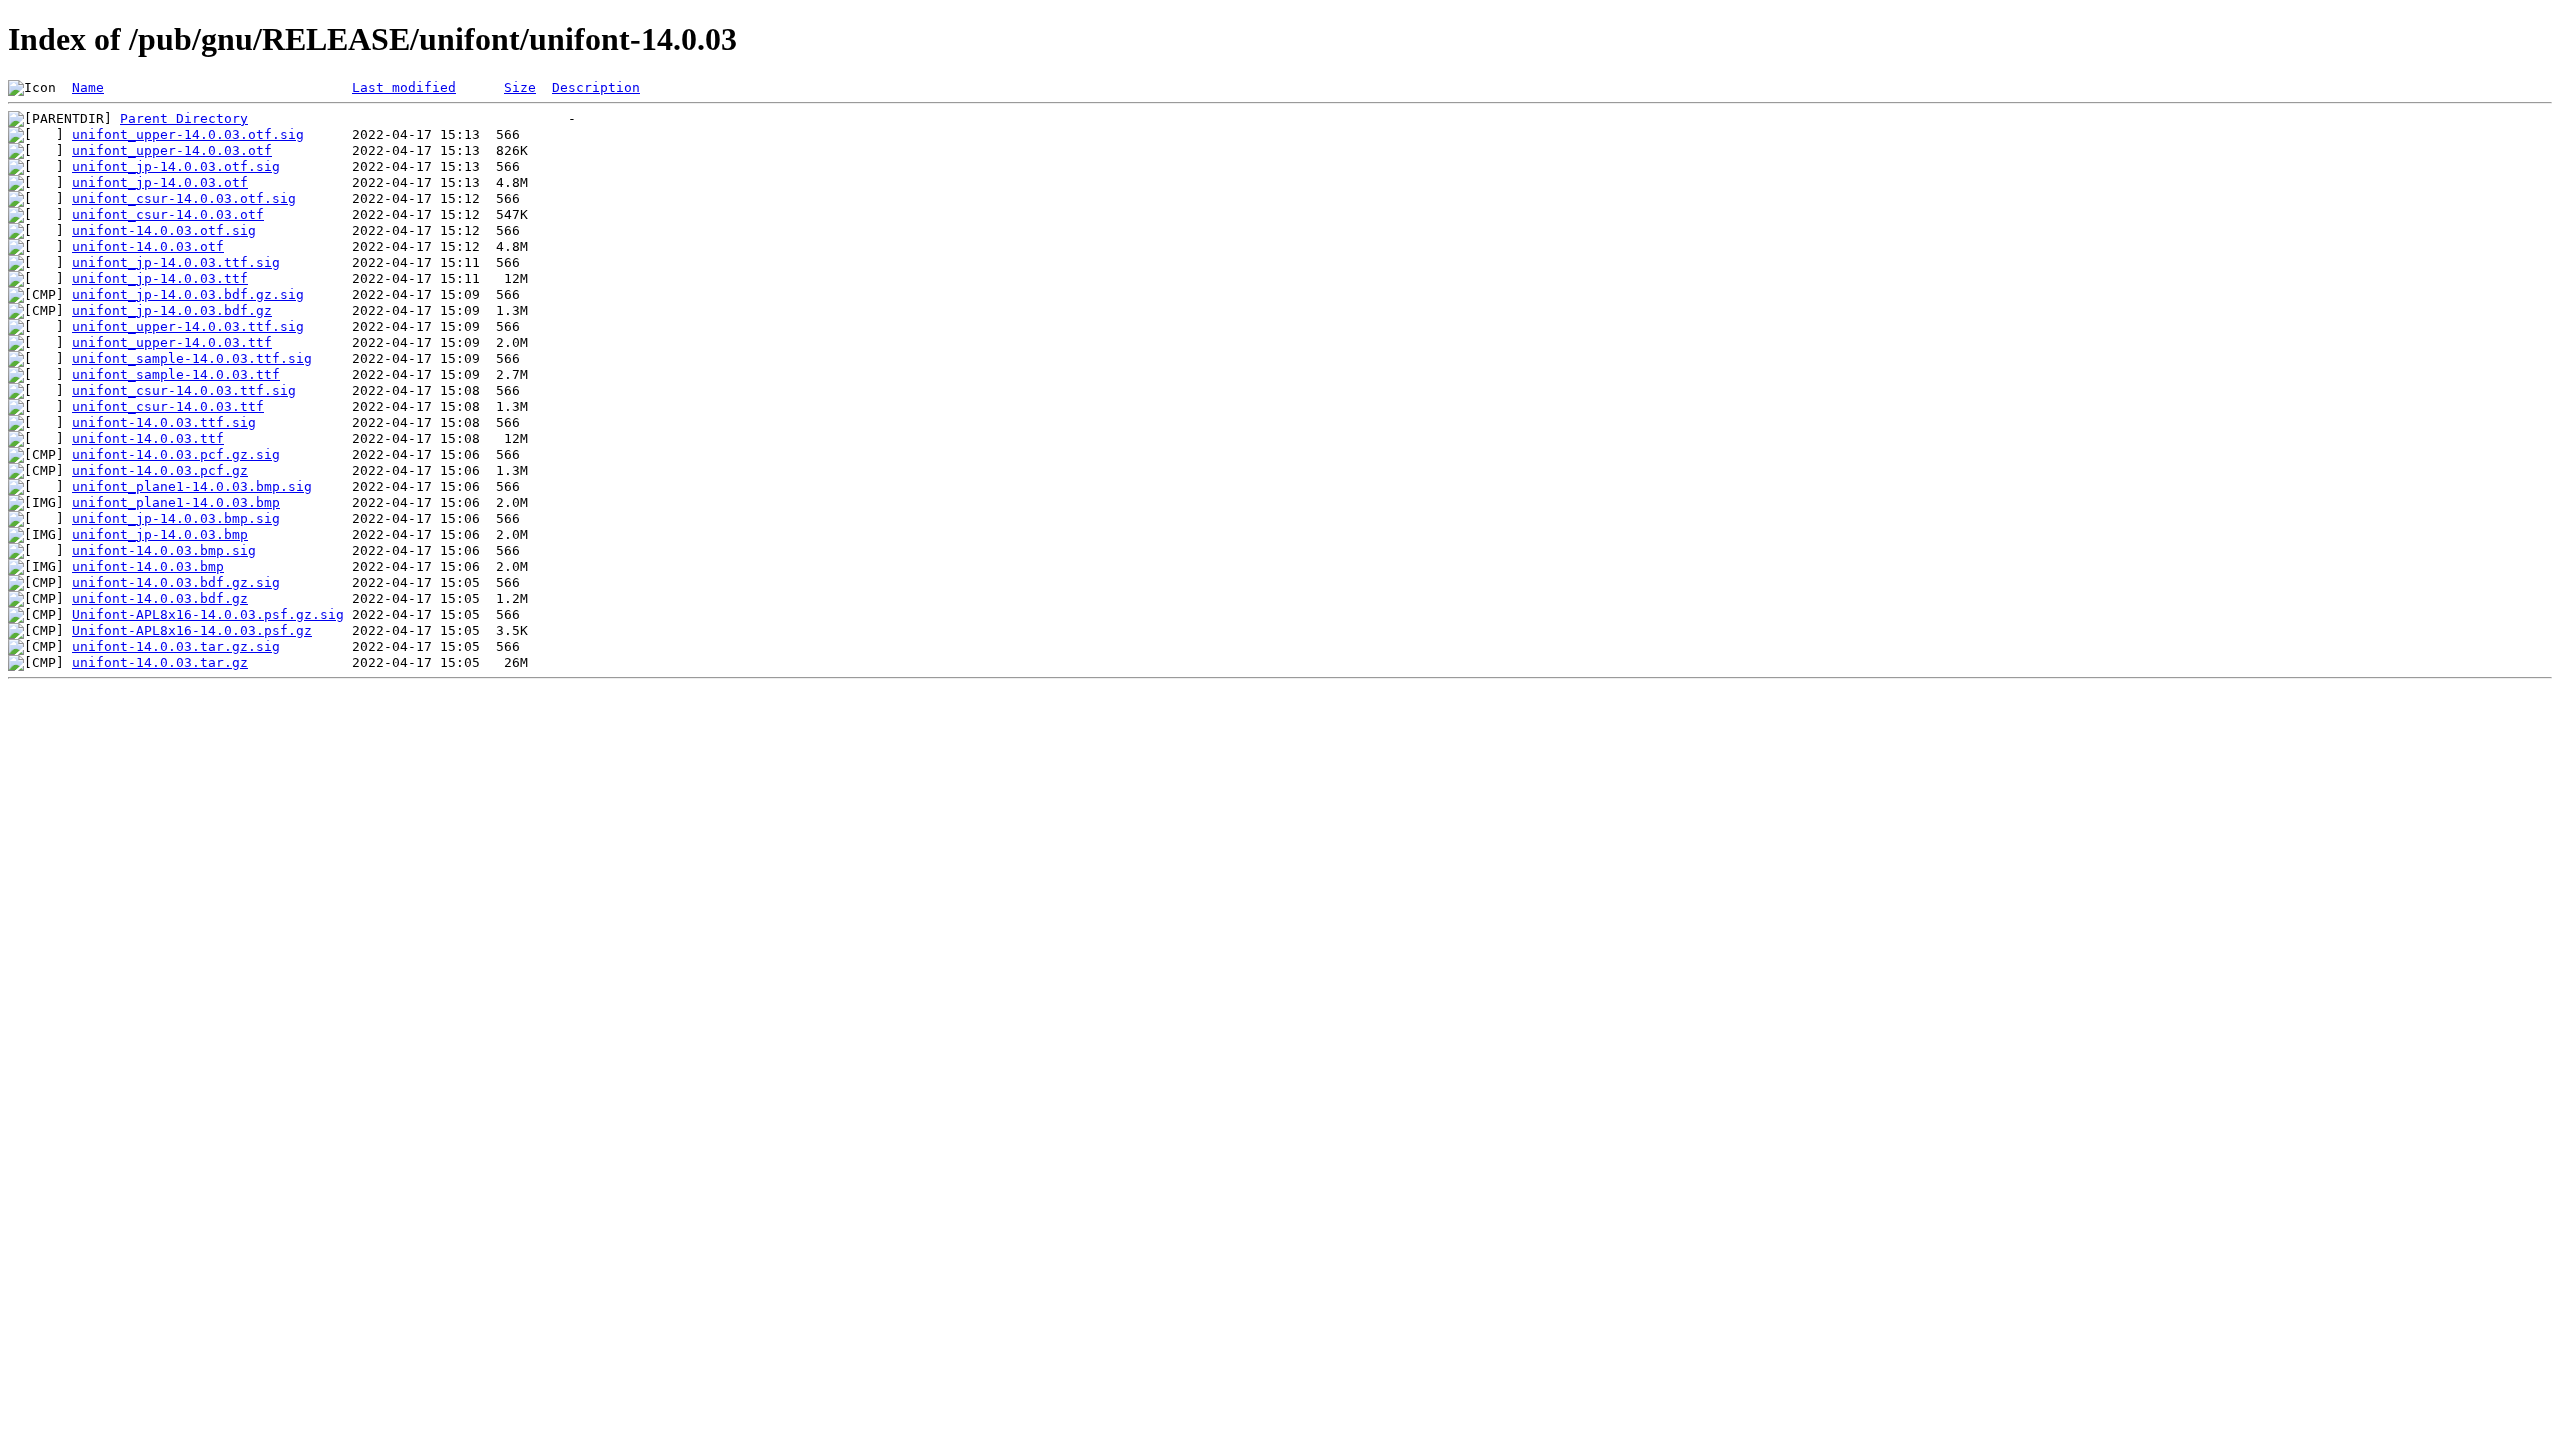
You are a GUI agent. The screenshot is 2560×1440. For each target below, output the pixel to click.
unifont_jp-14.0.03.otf (160, 182)
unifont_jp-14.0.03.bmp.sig (176, 518)
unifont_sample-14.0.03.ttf (176, 374)
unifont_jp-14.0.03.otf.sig (176, 166)
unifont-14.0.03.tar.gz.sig (176, 646)
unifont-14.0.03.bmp (148, 566)
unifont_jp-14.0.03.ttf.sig (176, 262)
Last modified (404, 87)
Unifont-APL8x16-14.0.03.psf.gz (192, 630)
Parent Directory (184, 118)
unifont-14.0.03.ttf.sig (164, 422)
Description (596, 87)
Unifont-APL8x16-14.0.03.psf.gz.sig (208, 614)
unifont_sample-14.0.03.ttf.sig (192, 358)
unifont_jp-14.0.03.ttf (160, 278)
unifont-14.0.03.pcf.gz (160, 470)
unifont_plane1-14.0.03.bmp (176, 502)
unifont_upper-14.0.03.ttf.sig (188, 326)
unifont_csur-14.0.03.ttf (168, 406)
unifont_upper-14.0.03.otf (172, 150)
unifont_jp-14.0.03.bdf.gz (172, 310)
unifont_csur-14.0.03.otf (168, 214)
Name (88, 87)
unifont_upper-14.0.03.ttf (172, 342)
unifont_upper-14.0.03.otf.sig (188, 134)
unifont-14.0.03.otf (148, 246)
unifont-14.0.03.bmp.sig (164, 550)
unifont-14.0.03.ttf (148, 438)
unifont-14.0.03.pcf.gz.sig (176, 454)
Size (520, 87)
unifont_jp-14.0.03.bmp (160, 534)
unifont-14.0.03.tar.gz (160, 662)
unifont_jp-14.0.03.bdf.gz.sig (188, 294)
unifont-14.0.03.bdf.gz (160, 598)
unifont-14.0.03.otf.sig (164, 230)
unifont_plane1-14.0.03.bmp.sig (192, 486)
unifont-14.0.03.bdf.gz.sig (176, 582)
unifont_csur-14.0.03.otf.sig (184, 198)
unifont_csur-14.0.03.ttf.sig (184, 390)
